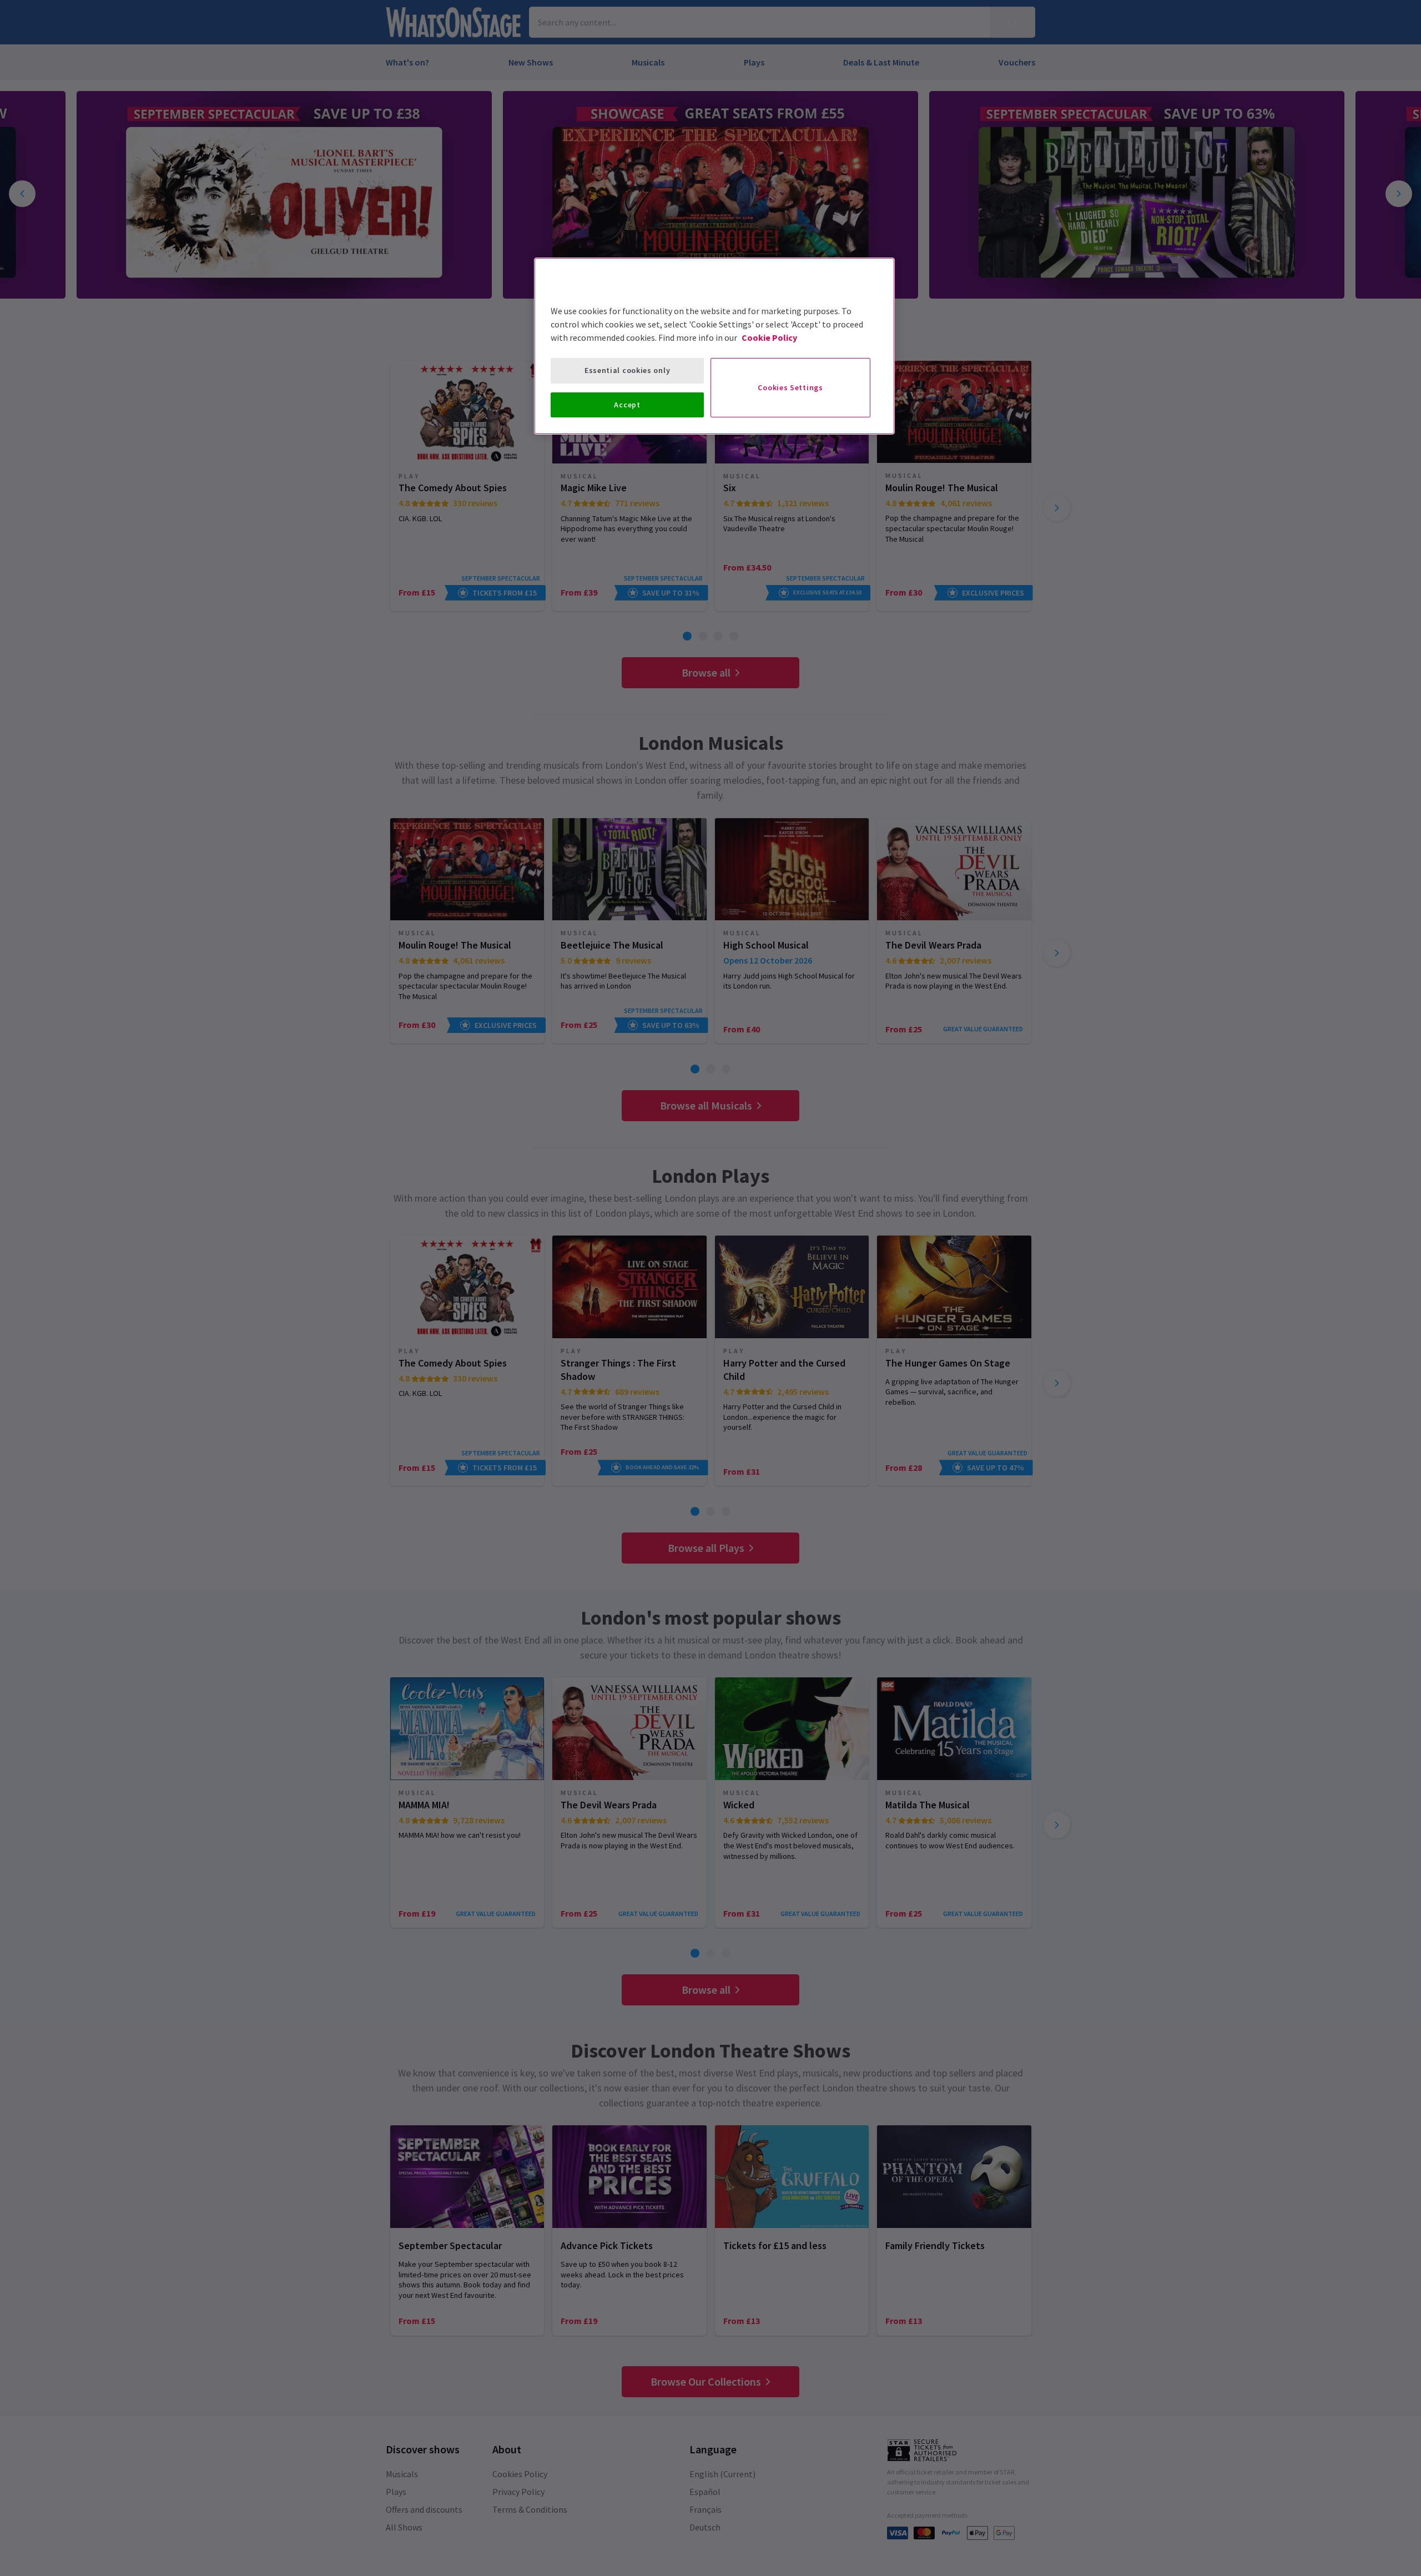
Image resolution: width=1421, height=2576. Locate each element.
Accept (627, 405)
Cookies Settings (790, 387)
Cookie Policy (769, 337)
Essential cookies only (627, 370)
